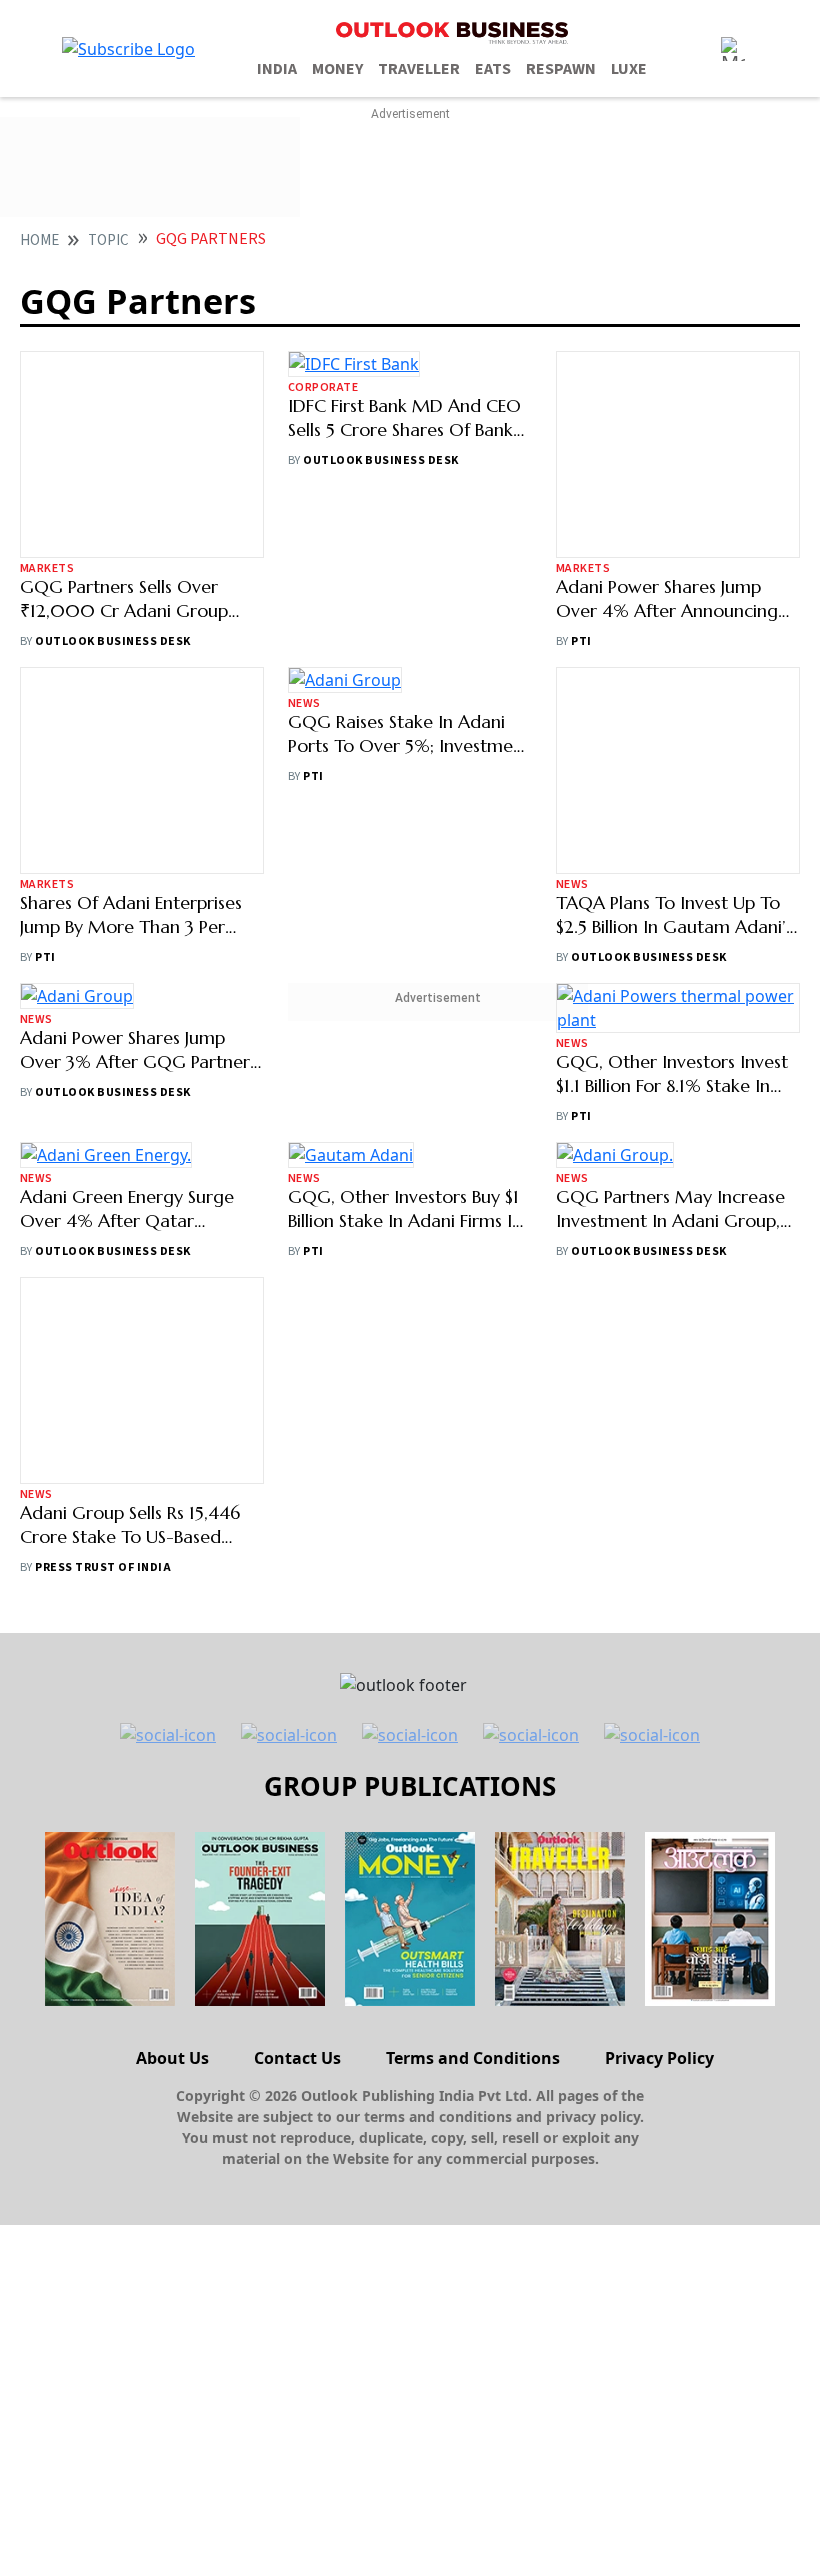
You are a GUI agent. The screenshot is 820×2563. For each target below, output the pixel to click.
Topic (108, 240)
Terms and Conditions (473, 2396)
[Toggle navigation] (733, 49)
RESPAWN (561, 69)
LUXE (629, 69)
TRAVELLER (419, 69)
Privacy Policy (659, 2396)
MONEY (337, 69)
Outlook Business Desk (112, 641)
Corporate (323, 568)
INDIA (277, 69)
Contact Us (297, 2396)
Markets (47, 568)
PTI (581, 641)
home (39, 240)
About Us (172, 2396)
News (304, 884)
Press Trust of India (103, 1905)
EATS (493, 69)
